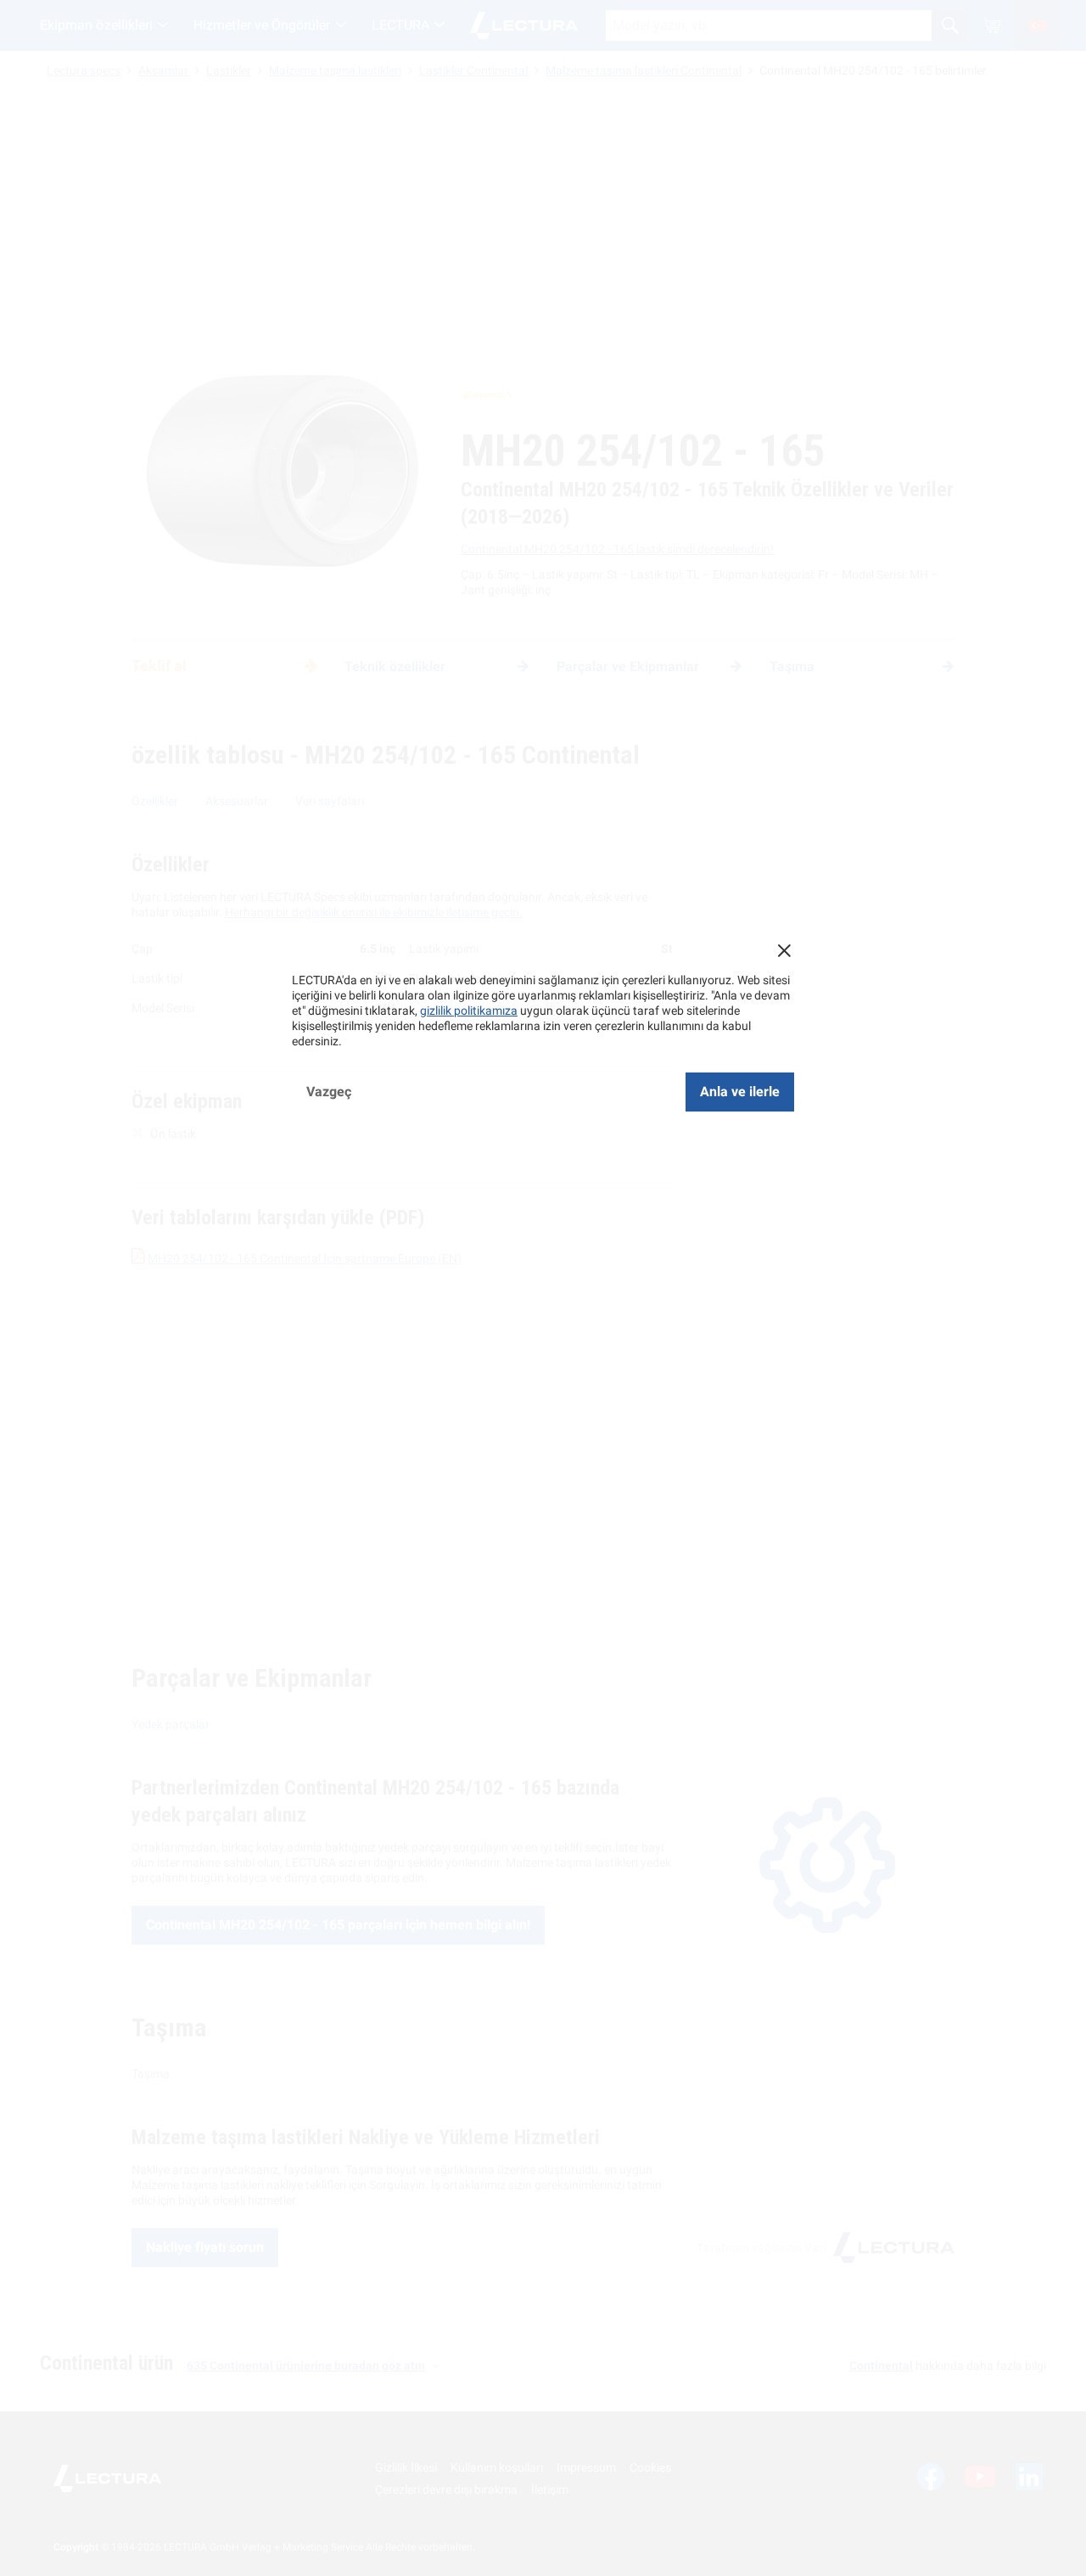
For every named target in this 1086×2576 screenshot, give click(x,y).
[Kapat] (784, 950)
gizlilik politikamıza (469, 1011)
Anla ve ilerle (740, 1092)
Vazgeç (329, 1092)
